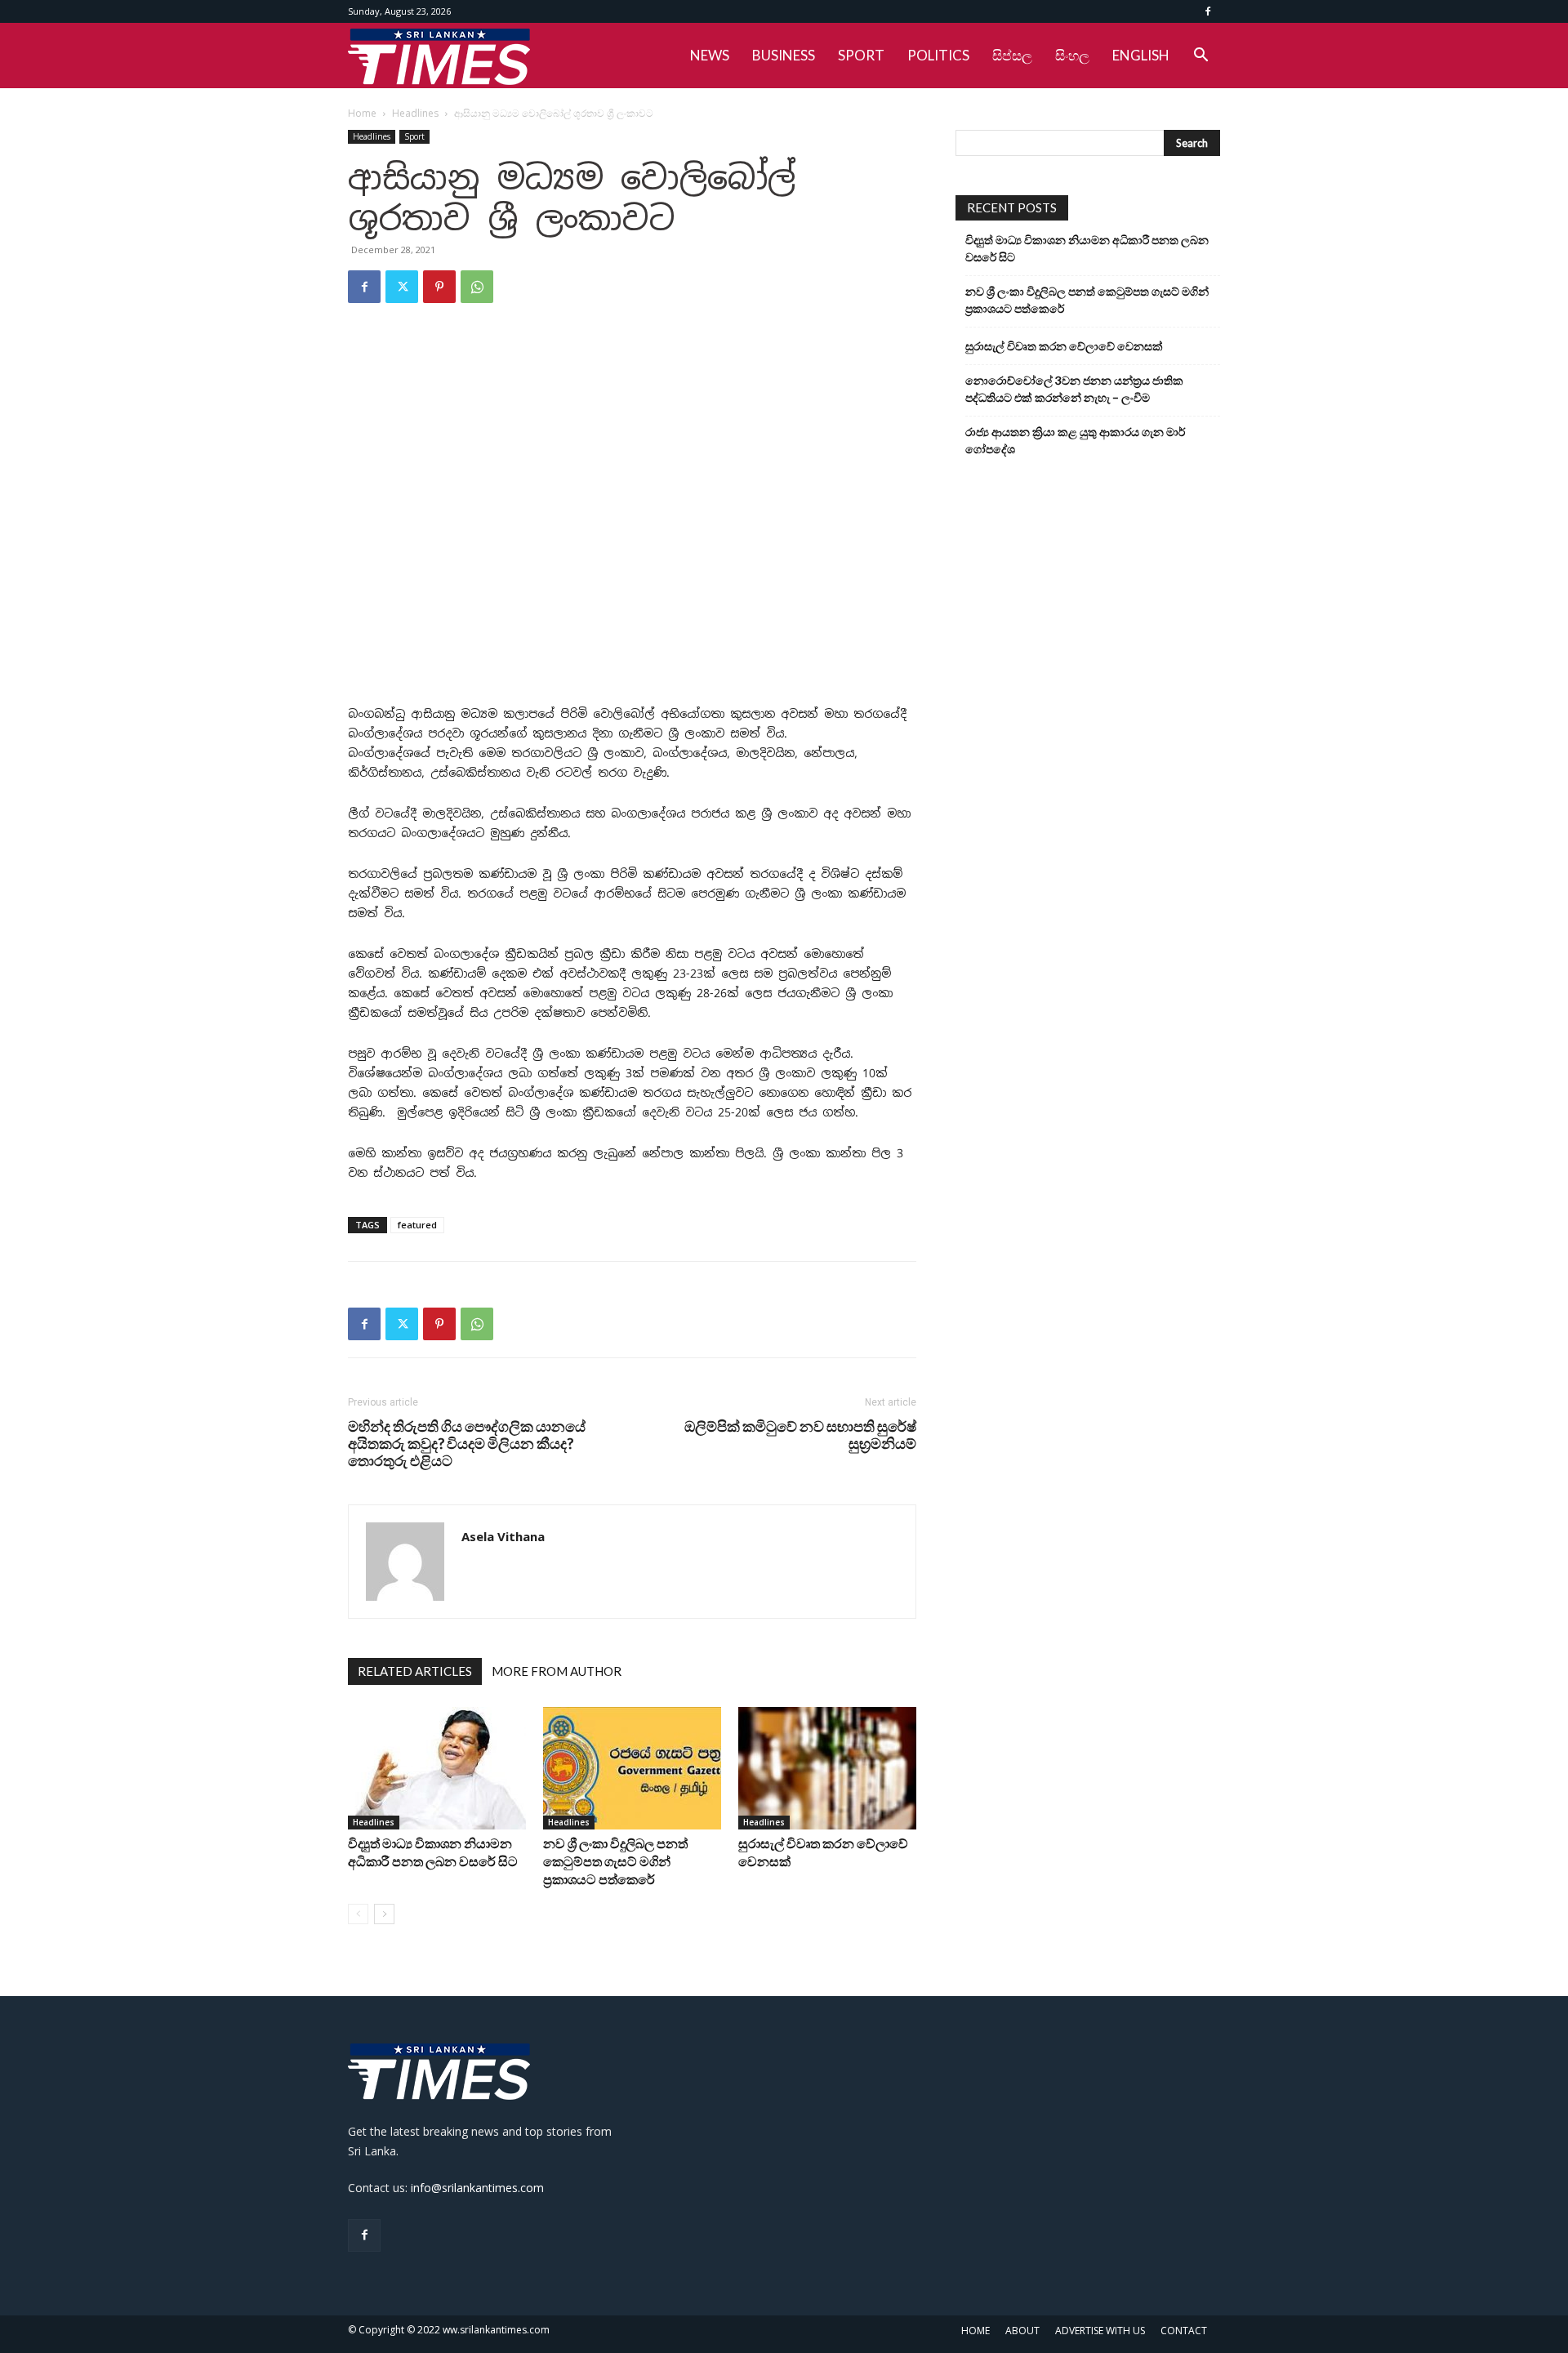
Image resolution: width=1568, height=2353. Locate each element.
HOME (976, 2331)
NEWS (710, 55)
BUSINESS (784, 55)
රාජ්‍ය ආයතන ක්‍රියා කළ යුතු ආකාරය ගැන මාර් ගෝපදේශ (1075, 440)
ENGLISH (1141, 55)
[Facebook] (1208, 11)
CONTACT (1184, 2331)
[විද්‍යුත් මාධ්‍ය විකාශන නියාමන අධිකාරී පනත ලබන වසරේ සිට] (437, 1768)
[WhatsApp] (477, 287)
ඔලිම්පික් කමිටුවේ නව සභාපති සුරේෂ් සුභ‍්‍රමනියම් (800, 1435)
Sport (414, 136)
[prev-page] (358, 1914)
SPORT (861, 55)
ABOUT (1022, 2331)
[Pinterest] (439, 287)
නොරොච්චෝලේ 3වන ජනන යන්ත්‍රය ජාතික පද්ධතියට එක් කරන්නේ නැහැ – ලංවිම (1074, 389)
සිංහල (1072, 55)
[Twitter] (402, 287)
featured (417, 1225)
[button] (1200, 57)
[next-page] (384, 1914)
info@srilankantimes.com (477, 2188)
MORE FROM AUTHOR (557, 1671)
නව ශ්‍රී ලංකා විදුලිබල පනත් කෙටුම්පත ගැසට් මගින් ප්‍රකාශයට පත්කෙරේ (615, 1861)
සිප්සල (1012, 55)
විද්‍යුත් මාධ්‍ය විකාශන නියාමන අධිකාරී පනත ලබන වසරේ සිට (1087, 248)
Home (362, 113)
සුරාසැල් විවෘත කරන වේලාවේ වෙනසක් (1064, 346)
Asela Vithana (503, 1536)
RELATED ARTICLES (415, 1671)
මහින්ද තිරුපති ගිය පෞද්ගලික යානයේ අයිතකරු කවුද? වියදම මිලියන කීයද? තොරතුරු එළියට (467, 1444)
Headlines (415, 113)
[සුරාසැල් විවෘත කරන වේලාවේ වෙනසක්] (827, 1768)
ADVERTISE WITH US (1100, 2331)
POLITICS (938, 55)
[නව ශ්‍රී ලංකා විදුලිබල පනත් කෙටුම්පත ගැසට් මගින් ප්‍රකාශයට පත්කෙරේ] (632, 1768)
